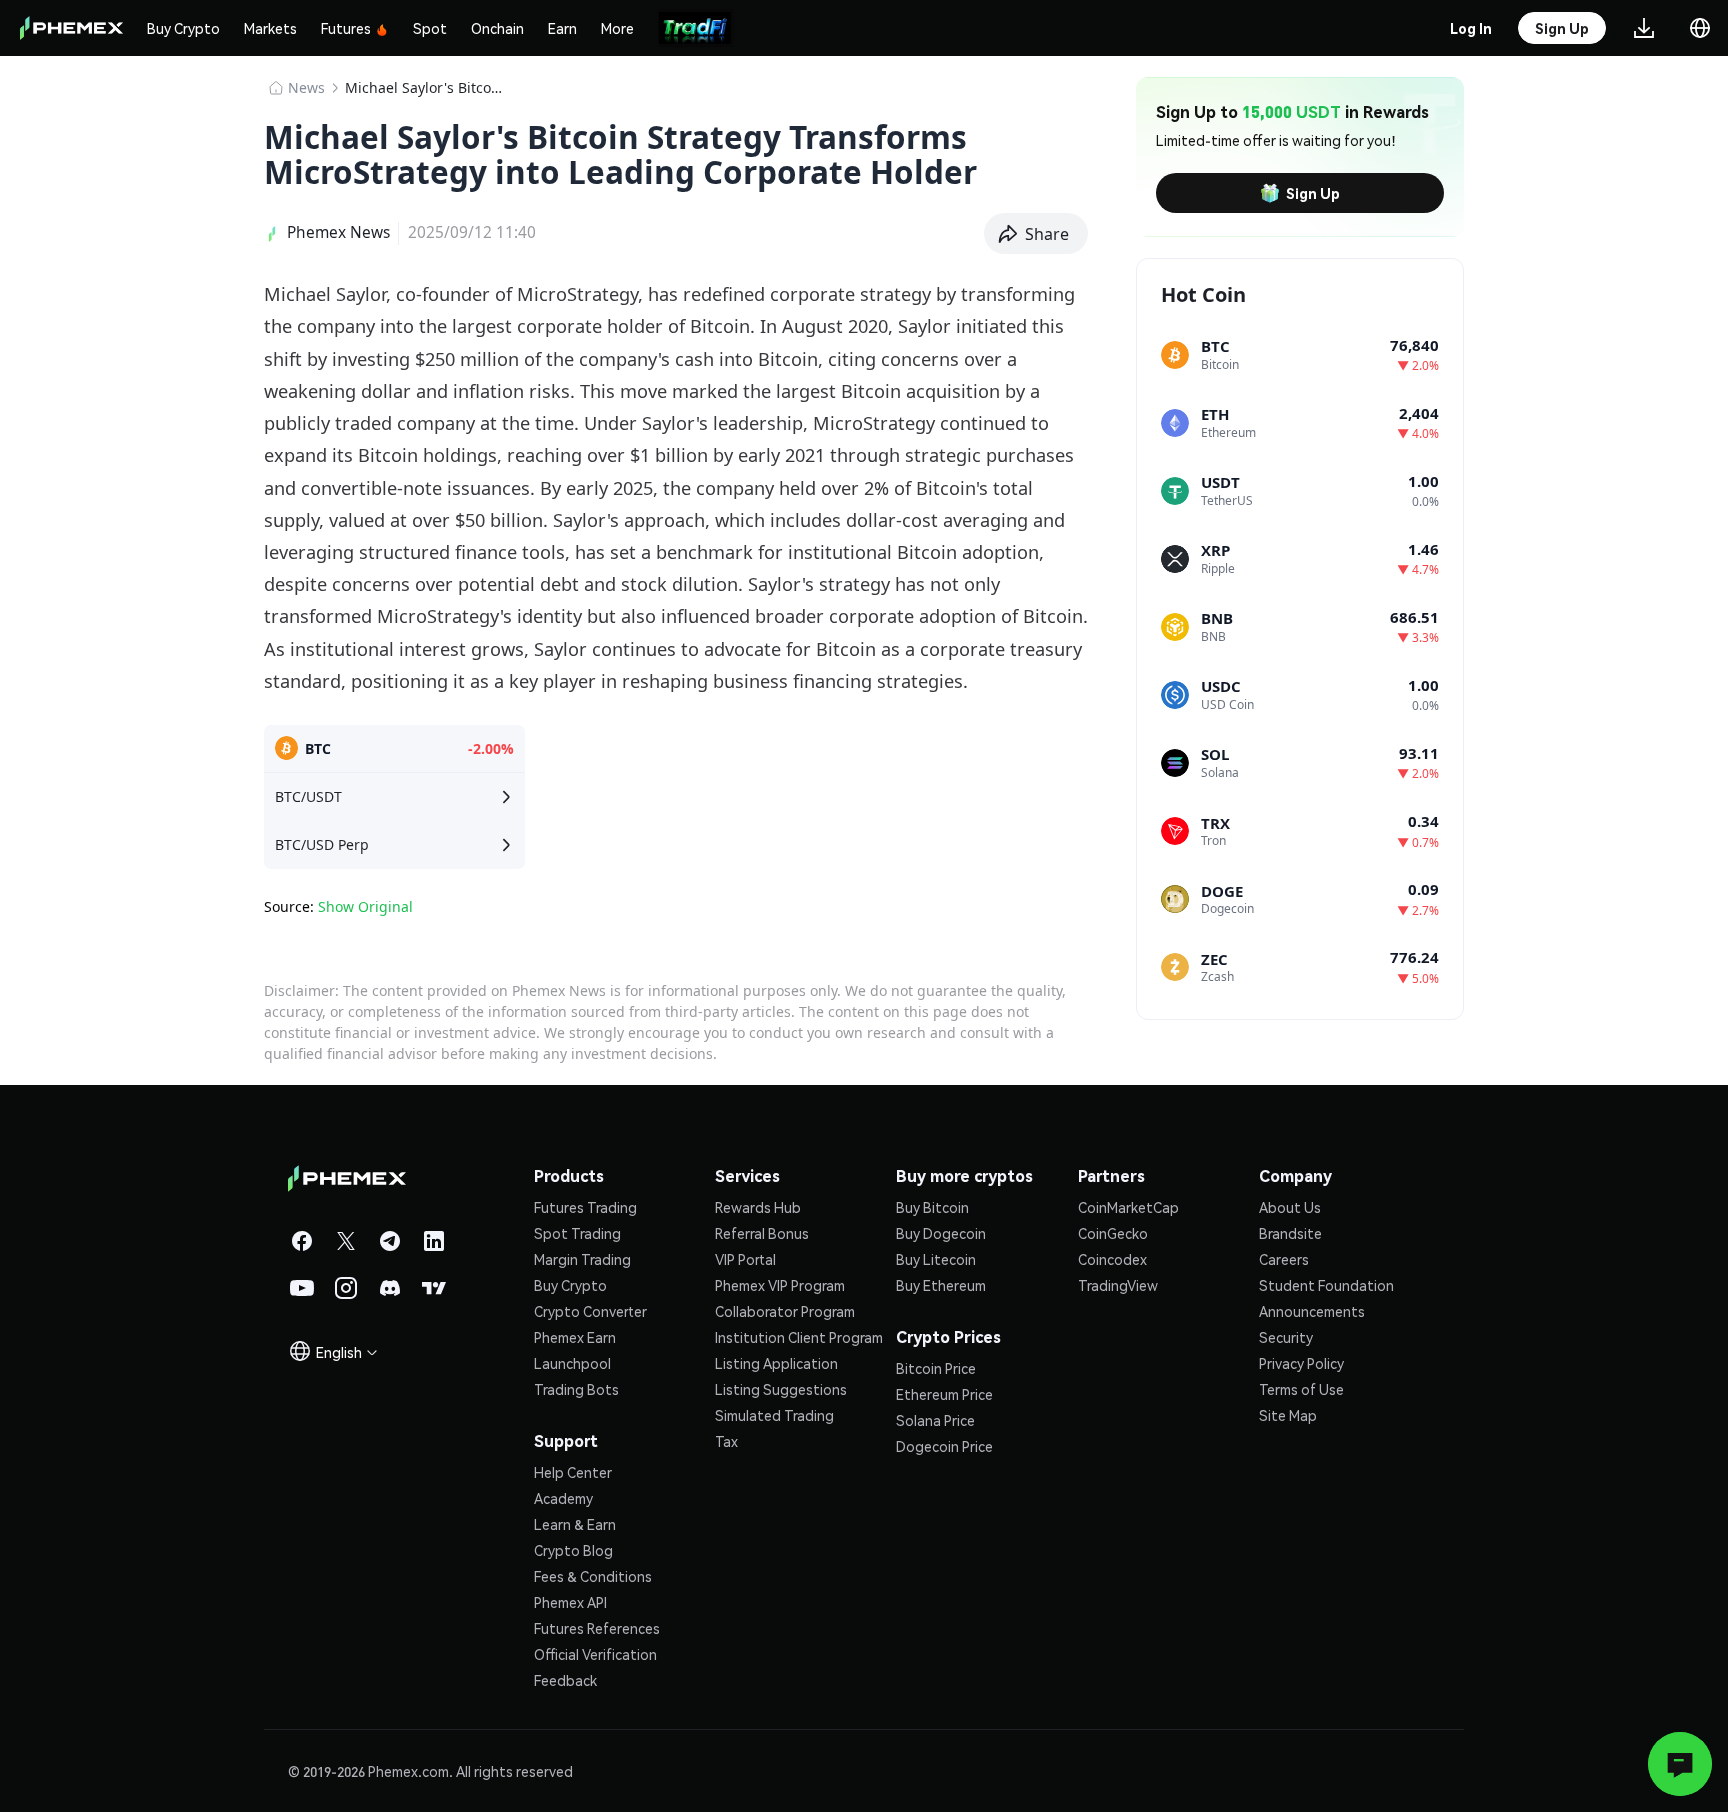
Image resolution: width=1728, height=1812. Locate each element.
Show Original (365, 906)
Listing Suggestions (781, 1389)
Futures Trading (585, 1207)
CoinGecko (1113, 1233)
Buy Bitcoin (932, 1207)
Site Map (1288, 1415)
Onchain (497, 28)
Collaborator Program (785, 1311)
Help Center (573, 1472)
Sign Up (1313, 193)
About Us (1290, 1207)
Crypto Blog (573, 1550)
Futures (346, 28)
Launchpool (572, 1363)
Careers (1284, 1259)
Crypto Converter (590, 1311)
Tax (726, 1441)
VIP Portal (745, 1259)
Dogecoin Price (944, 1446)
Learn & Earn (575, 1524)
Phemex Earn (575, 1337)
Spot (430, 28)
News (306, 87)
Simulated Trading (774, 1415)
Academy (563, 1498)
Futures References (597, 1628)
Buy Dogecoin (941, 1233)
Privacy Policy (1301, 1363)
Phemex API (570, 1602)
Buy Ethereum (941, 1285)
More (617, 28)
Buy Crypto (183, 28)
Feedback (565, 1680)
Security (1286, 1337)
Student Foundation (1326, 1285)
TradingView (1118, 1285)
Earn (562, 28)
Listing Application (776, 1363)
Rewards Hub (758, 1207)
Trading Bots (576, 1389)
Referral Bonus (762, 1233)
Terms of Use (1301, 1389)
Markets (270, 28)
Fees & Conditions (593, 1576)
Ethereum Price (944, 1394)
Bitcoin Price (936, 1368)
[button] (1036, 234)
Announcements (1312, 1311)
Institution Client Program (799, 1337)
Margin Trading (582, 1259)
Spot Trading (577, 1233)
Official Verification (595, 1654)
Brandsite (1290, 1233)
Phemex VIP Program (780, 1285)
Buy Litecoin (936, 1259)
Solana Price (935, 1420)
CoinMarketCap (1128, 1207)
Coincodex (1112, 1259)
